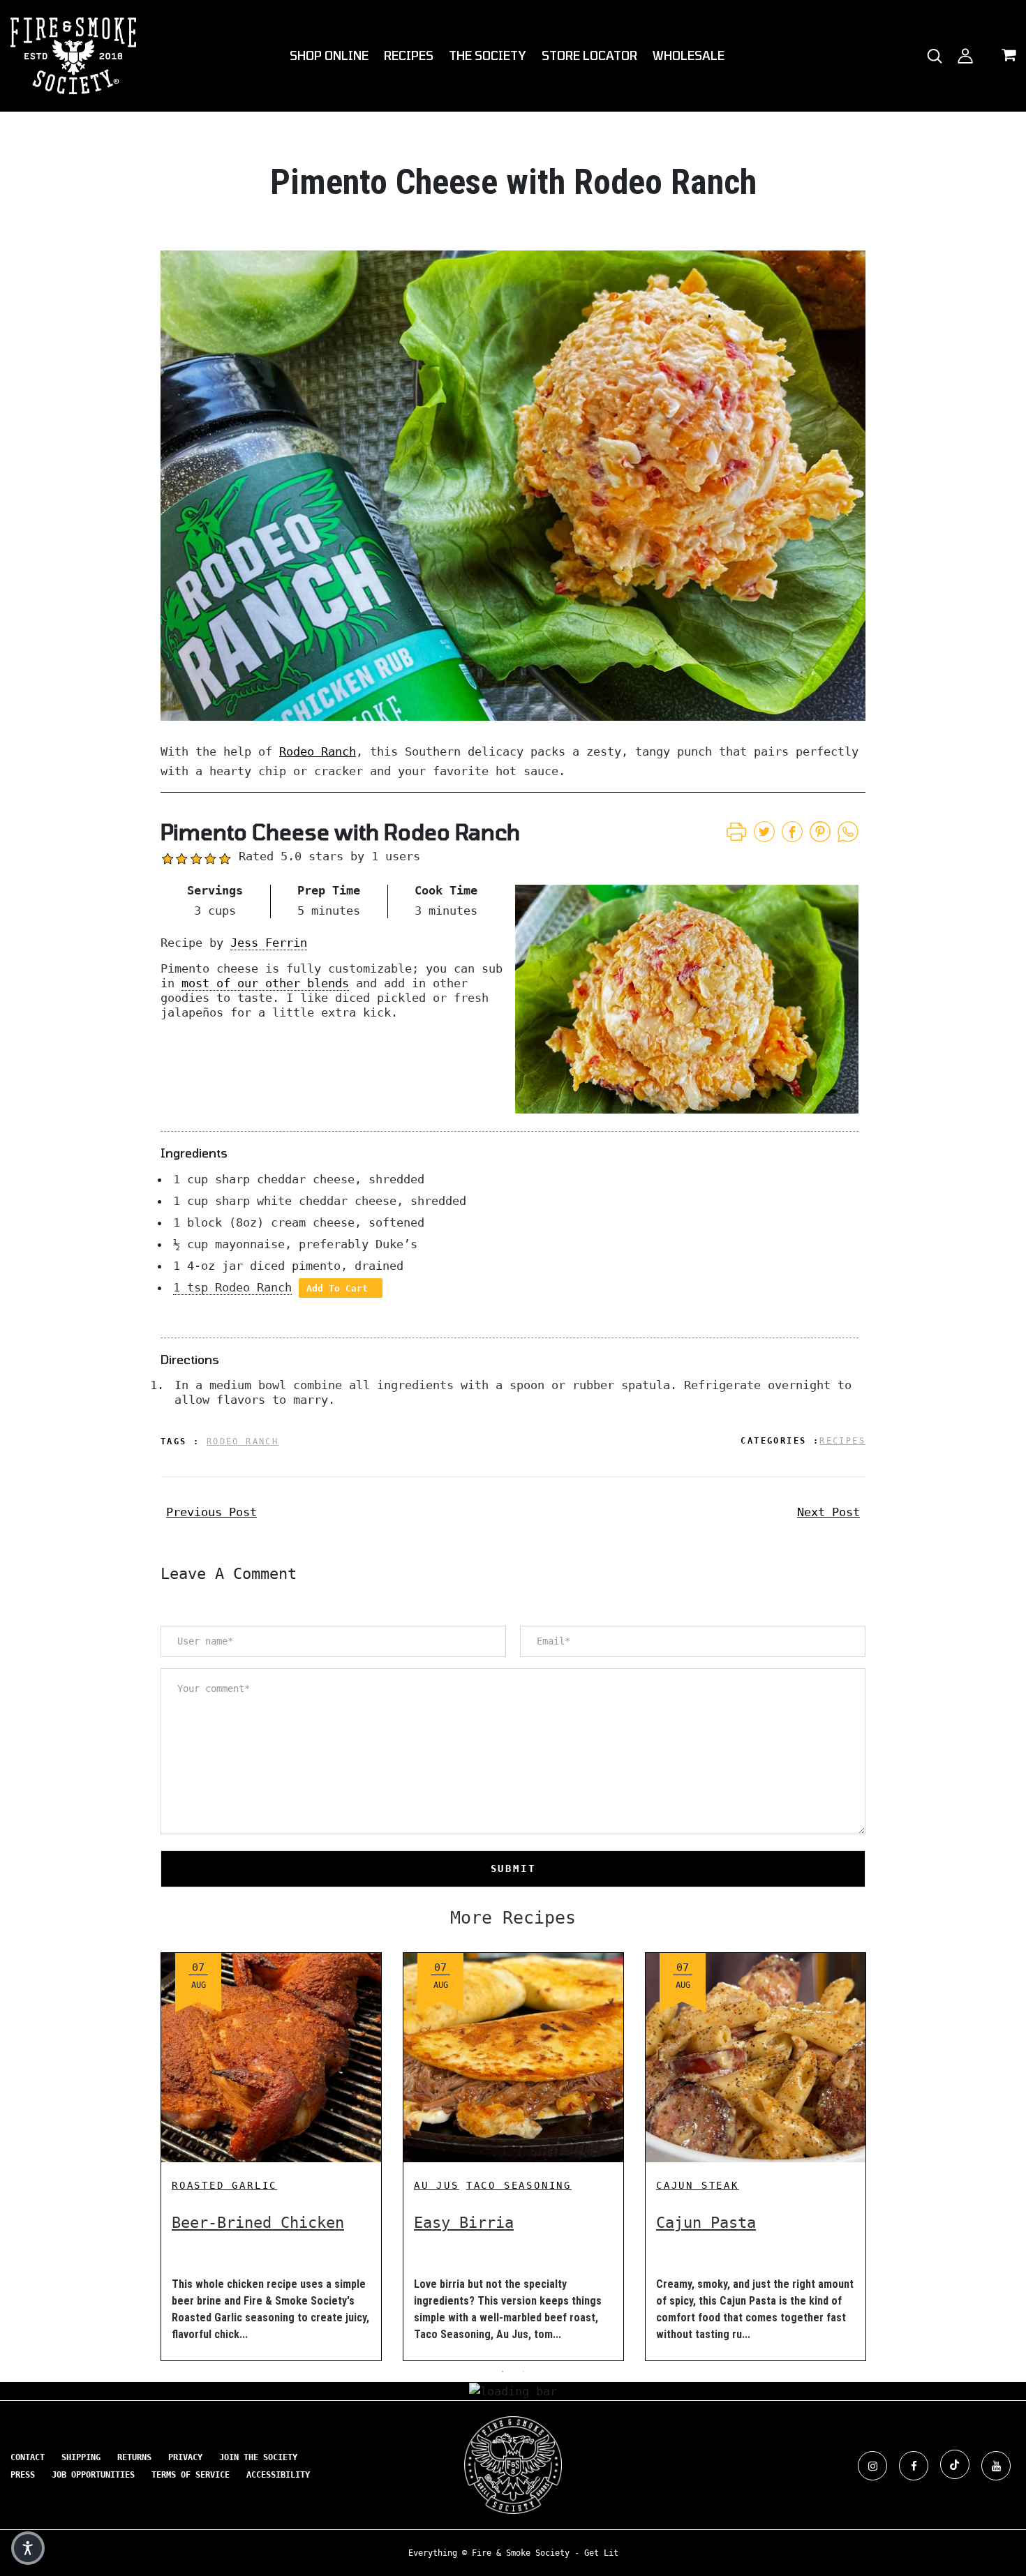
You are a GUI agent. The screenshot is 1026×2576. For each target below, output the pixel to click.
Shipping (81, 2457)
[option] (271, 2146)
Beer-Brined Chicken (258, 2223)
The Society (488, 55)
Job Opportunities (93, 2475)
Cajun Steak (698, 2185)
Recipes (409, 55)
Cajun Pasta (706, 2223)
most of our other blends (265, 983)
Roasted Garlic (224, 2185)
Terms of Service (191, 2475)
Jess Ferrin (269, 943)
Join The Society (258, 2457)
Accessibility (278, 2475)
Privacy (185, 2457)
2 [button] (523, 2372)
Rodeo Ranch (318, 751)
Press (23, 2475)
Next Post (828, 1512)
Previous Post (211, 1512)
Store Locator (589, 55)
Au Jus (437, 2185)
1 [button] (503, 2372)
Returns (134, 2457)
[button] (28, 2548)
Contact (28, 2457)
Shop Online (329, 55)
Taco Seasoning (519, 2185)
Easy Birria (464, 2223)
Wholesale (689, 55)
